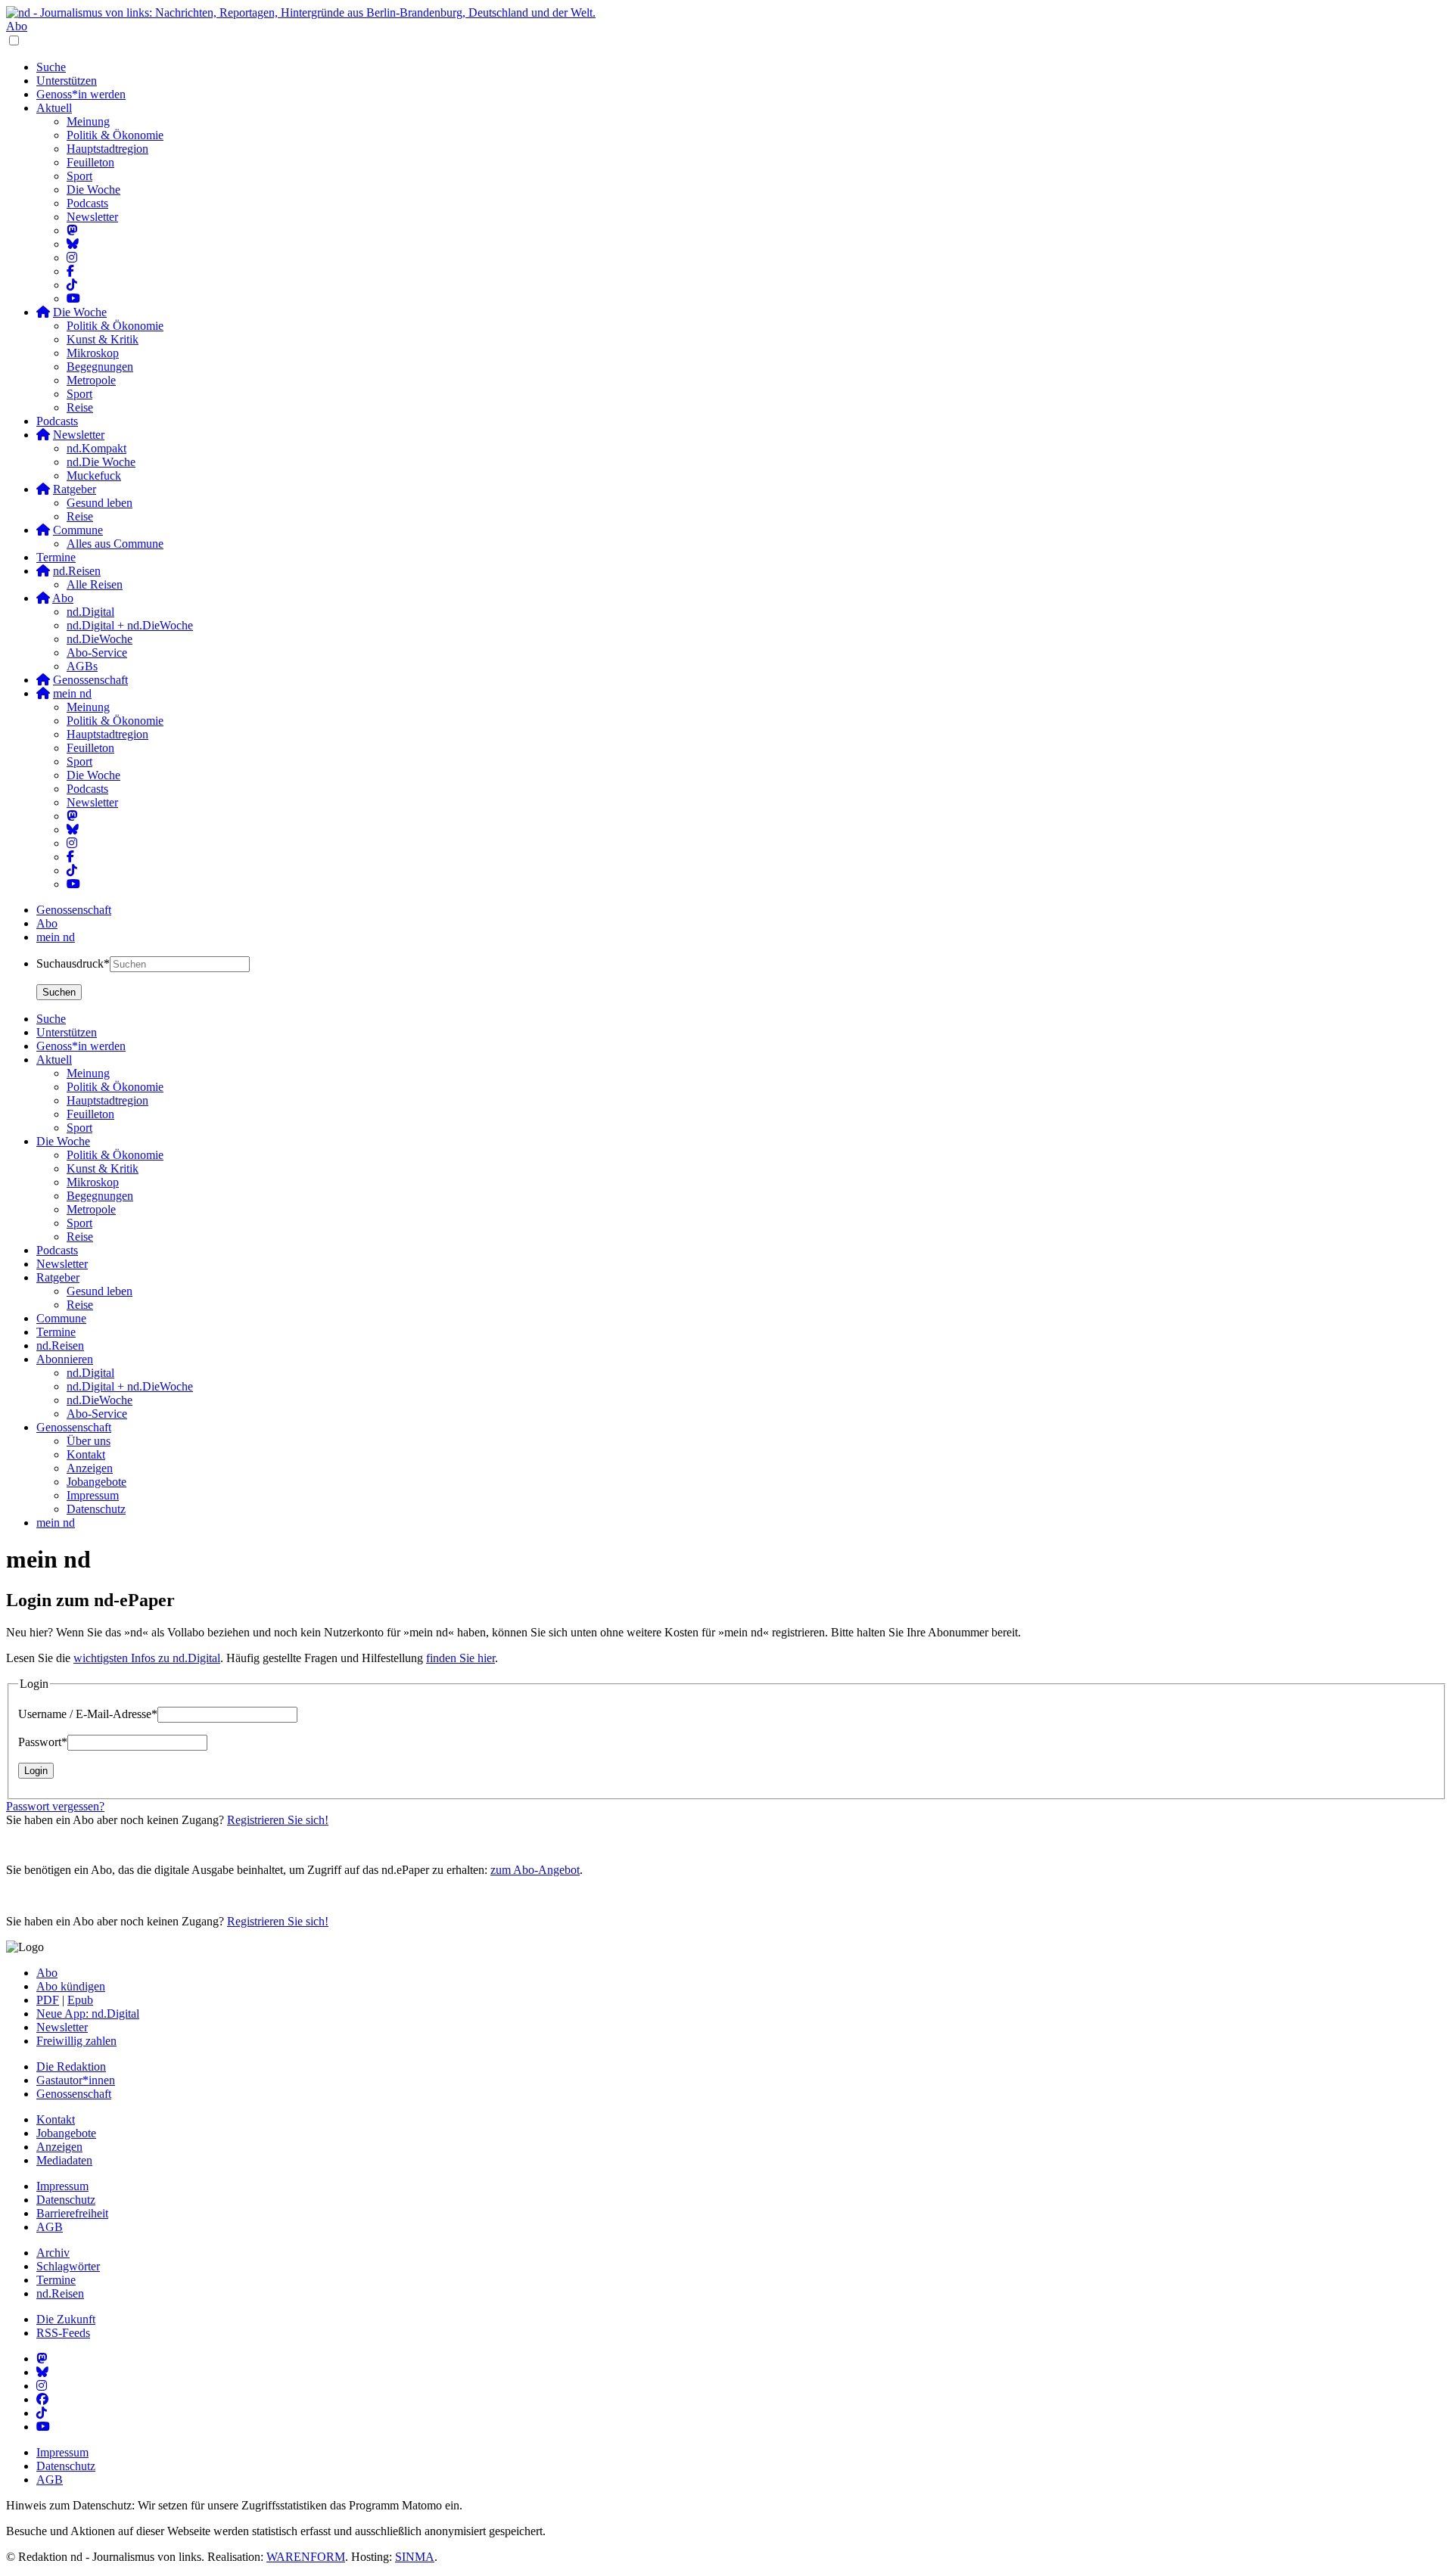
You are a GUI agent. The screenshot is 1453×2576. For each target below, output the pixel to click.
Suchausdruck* (73, 963)
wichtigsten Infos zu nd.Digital (147, 1658)
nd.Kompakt (96, 448)
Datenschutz (66, 2200)
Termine (56, 557)
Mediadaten (64, 2160)
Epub (80, 2000)
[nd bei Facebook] (70, 271)
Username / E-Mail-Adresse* (88, 1714)
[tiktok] (72, 870)
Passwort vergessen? (55, 1806)
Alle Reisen (95, 584)
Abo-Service (97, 653)
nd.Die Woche (101, 462)
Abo (17, 26)
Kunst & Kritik (103, 339)
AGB (50, 2227)
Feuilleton (90, 162)
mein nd (56, 937)
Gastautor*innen (76, 2080)
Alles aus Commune (115, 544)
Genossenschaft (74, 910)
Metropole (91, 380)
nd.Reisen (60, 2293)
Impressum (62, 2186)
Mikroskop (93, 353)
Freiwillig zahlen (76, 2041)
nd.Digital (90, 612)
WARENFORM (306, 2557)
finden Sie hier (460, 1658)
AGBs (82, 666)
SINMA (415, 2557)
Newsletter (92, 217)
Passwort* (43, 1742)
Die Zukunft (66, 2319)
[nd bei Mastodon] (72, 230)
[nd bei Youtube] (73, 298)
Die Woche (93, 190)
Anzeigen (59, 2147)
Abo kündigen (71, 1986)
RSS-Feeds (63, 2333)
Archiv (53, 2253)
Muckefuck (94, 475)
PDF (48, 2000)
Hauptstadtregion (107, 149)
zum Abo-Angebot (535, 1870)
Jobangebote (66, 2133)
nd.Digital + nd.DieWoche (130, 625)
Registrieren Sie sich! (278, 1820)
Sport (79, 176)
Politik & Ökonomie (115, 135)
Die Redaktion (71, 2066)
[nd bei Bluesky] (73, 244)
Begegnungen (100, 367)
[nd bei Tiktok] (72, 285)
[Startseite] (726, 13)
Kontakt (56, 2119)
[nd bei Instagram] (72, 258)
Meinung (88, 121)
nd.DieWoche (100, 639)
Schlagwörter (68, 2266)
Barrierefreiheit (72, 2213)
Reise (80, 407)
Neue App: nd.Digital (88, 2014)
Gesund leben (100, 503)
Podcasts (87, 203)
